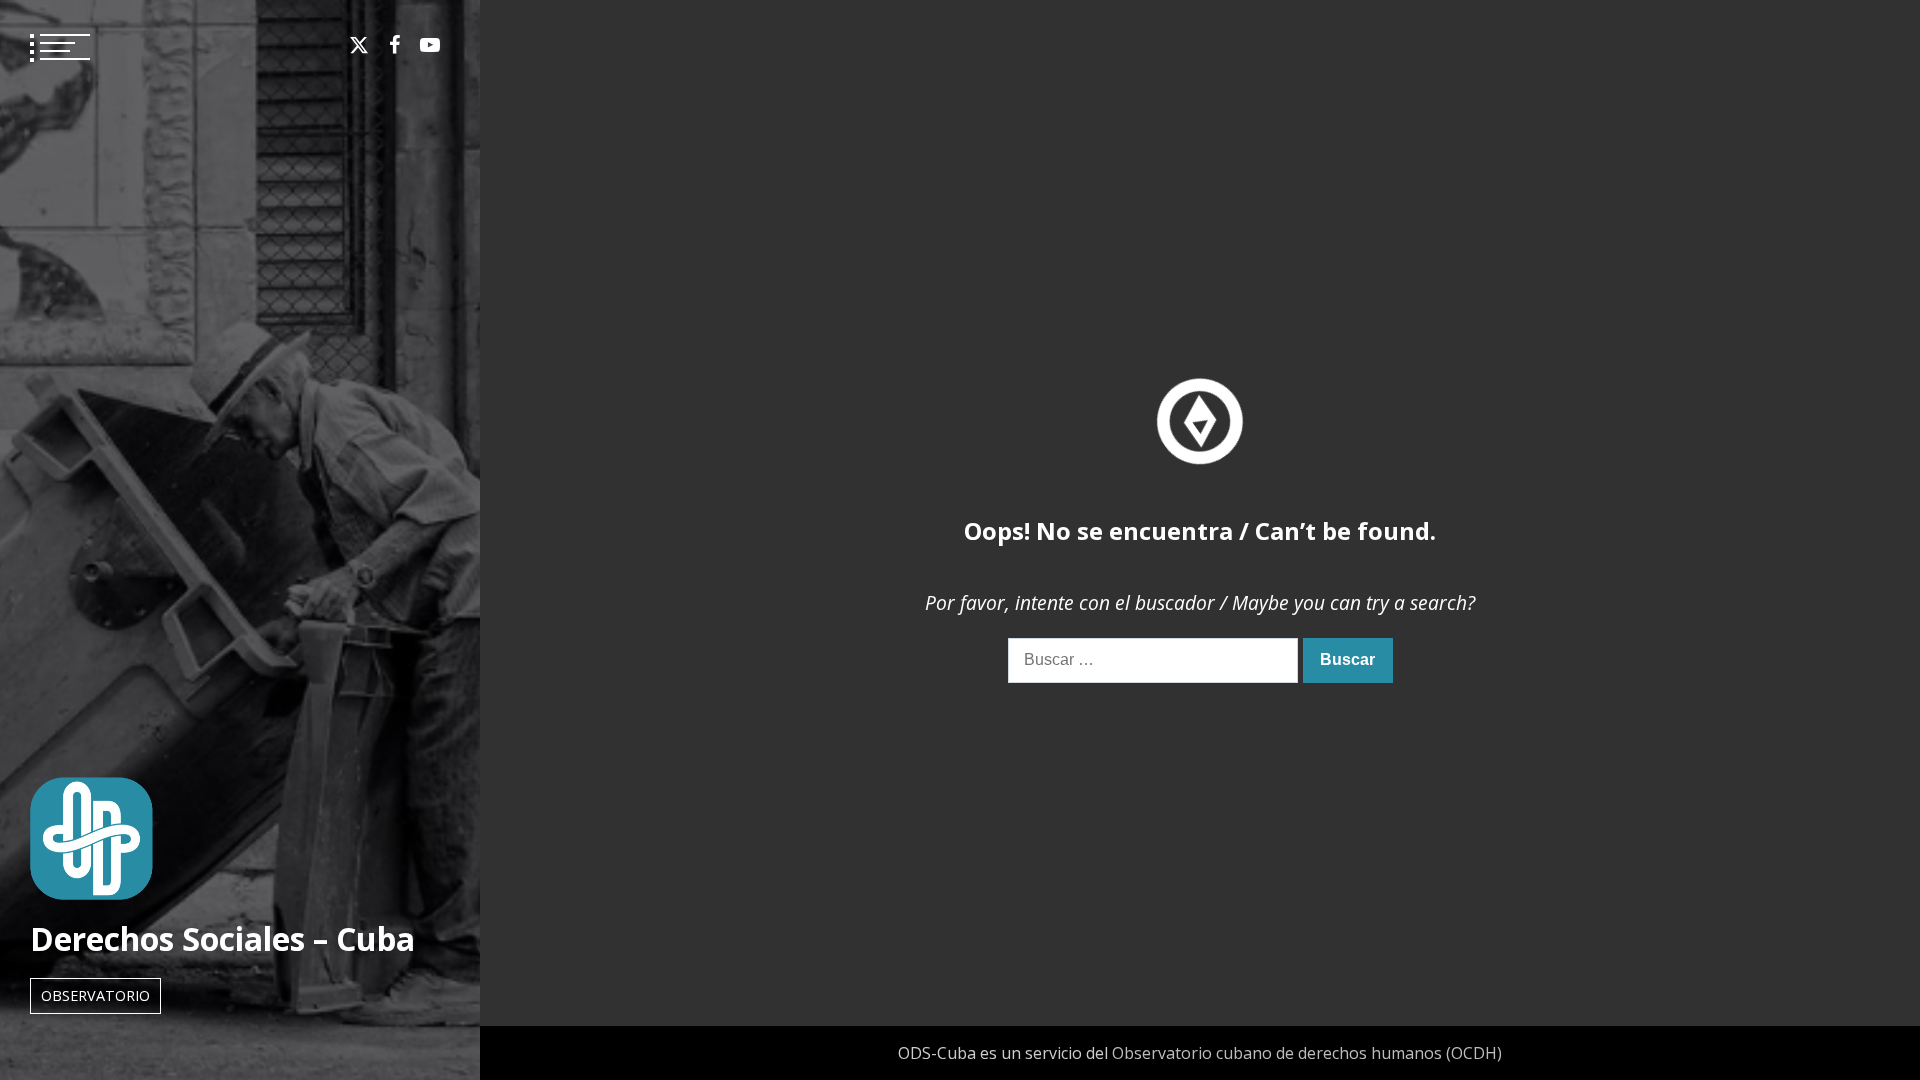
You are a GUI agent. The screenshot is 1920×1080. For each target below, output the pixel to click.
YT (430, 45)
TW (359, 45)
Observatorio (95, 995)
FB (394, 45)
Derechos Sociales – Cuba (222, 938)
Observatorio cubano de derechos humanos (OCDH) (1307, 1053)
